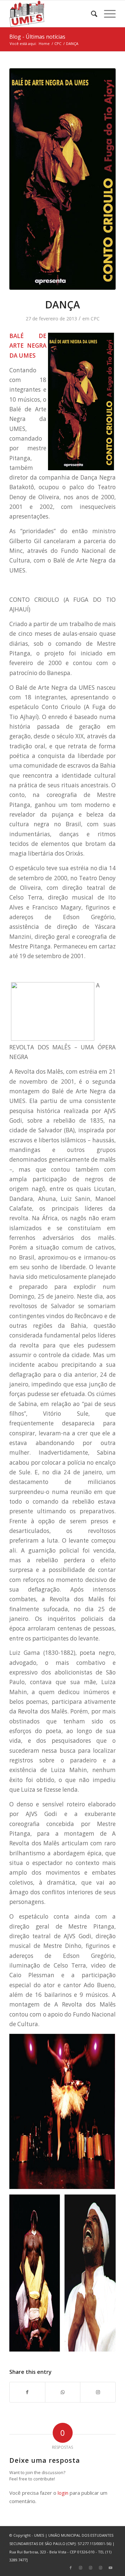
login (63, 2493)
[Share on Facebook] (27, 2392)
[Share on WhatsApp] (63, 2392)
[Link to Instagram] (98, 2392)
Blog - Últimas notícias (37, 37)
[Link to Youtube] (111, 2568)
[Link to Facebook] (71, 2568)
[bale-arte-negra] (62, 179)
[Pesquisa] (91, 14)
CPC (95, 319)
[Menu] (106, 14)
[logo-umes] (52, 14)
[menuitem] (91, 14)
